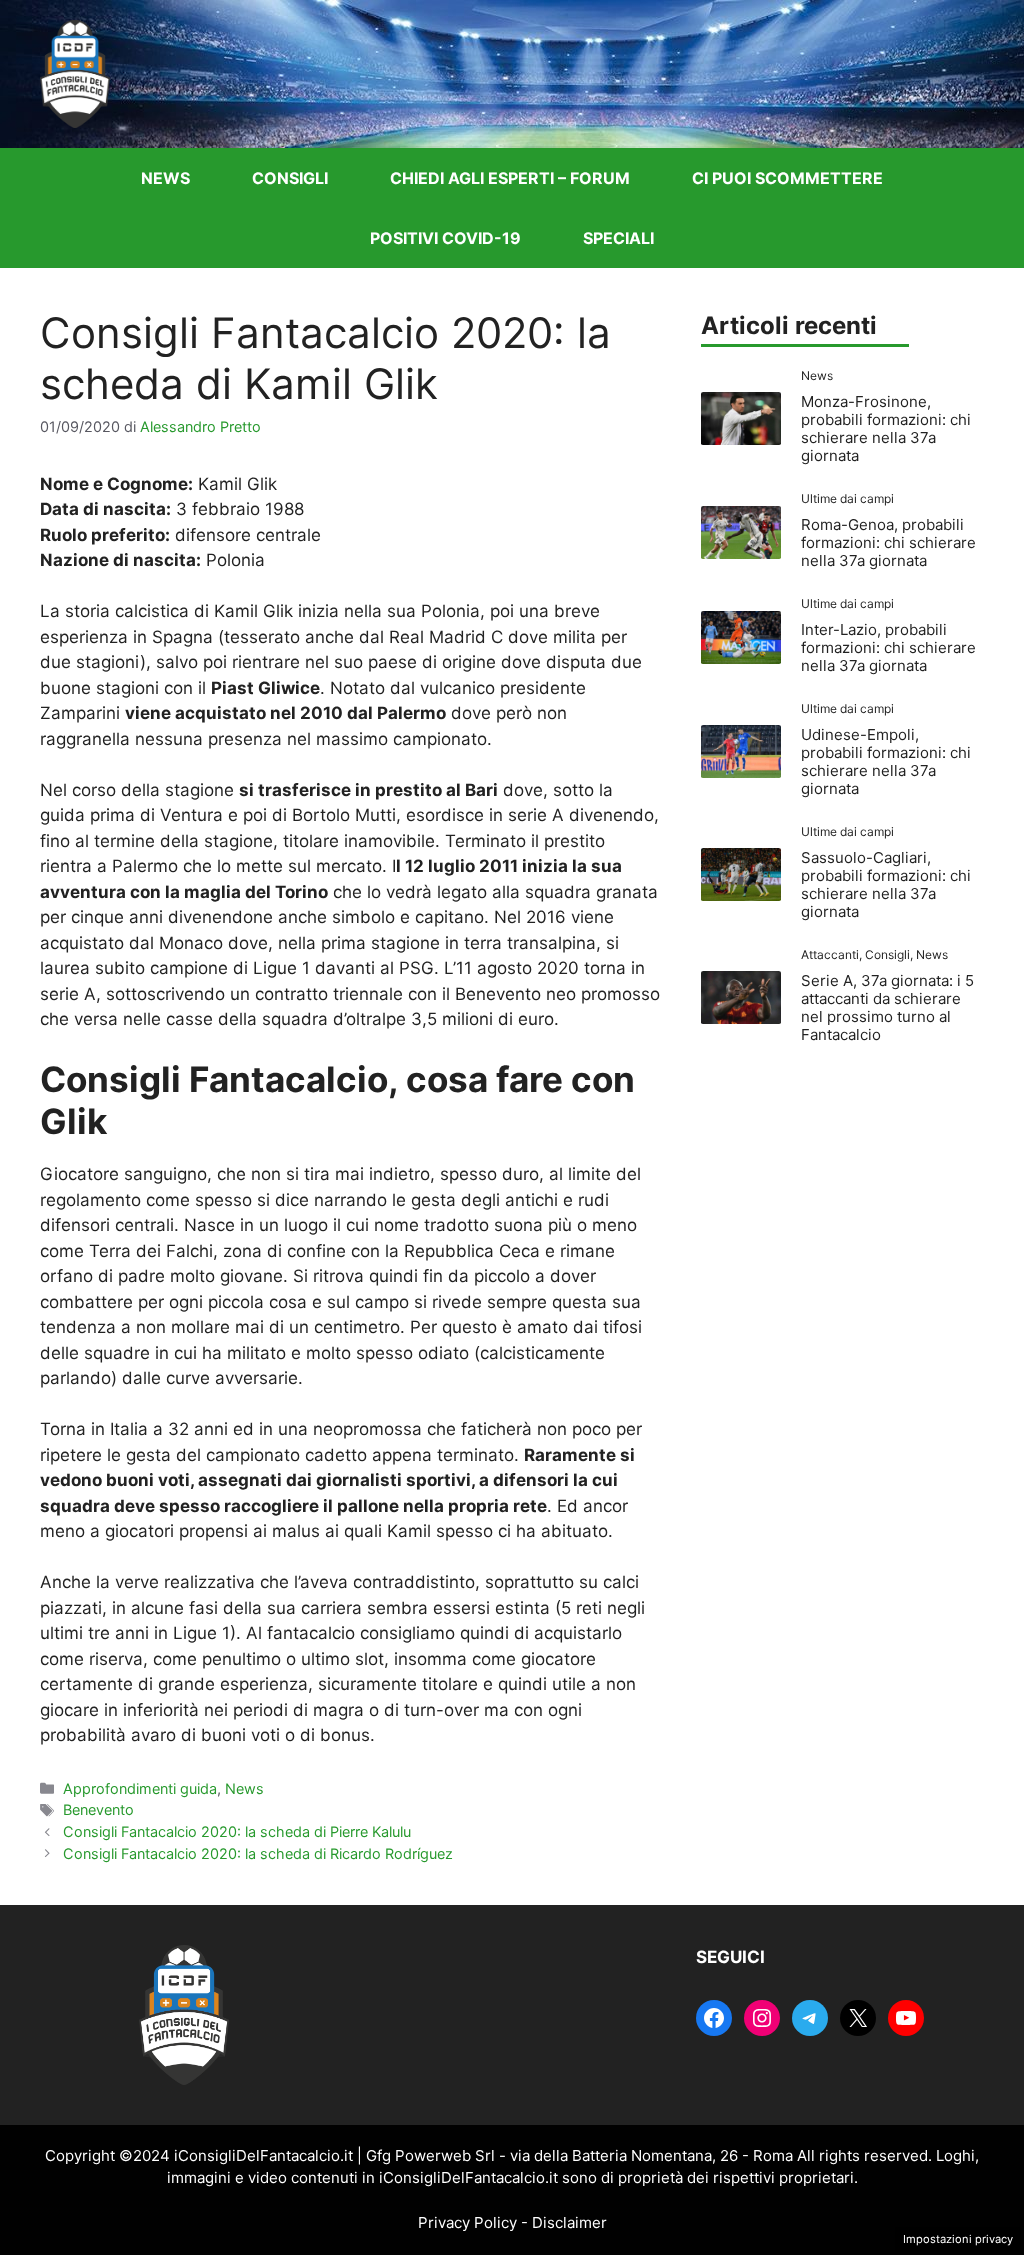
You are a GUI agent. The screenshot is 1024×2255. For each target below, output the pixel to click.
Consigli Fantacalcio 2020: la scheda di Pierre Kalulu (237, 1831)
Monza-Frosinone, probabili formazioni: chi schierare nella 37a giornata (886, 428)
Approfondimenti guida (140, 1788)
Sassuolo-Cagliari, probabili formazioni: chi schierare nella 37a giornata (886, 884)
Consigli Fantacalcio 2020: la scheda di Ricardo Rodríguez (258, 1853)
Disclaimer (569, 2222)
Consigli (290, 178)
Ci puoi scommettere (787, 178)
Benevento (98, 1809)
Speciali (618, 238)
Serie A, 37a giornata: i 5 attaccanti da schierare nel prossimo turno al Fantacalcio (887, 1007)
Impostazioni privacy (958, 2239)
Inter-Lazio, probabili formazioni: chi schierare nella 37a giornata (888, 647)
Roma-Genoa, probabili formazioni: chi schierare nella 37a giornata (888, 542)
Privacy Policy (467, 2222)
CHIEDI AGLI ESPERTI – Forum (510, 178)
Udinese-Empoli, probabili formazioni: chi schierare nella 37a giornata (886, 761)
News (165, 178)
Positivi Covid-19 (445, 238)
